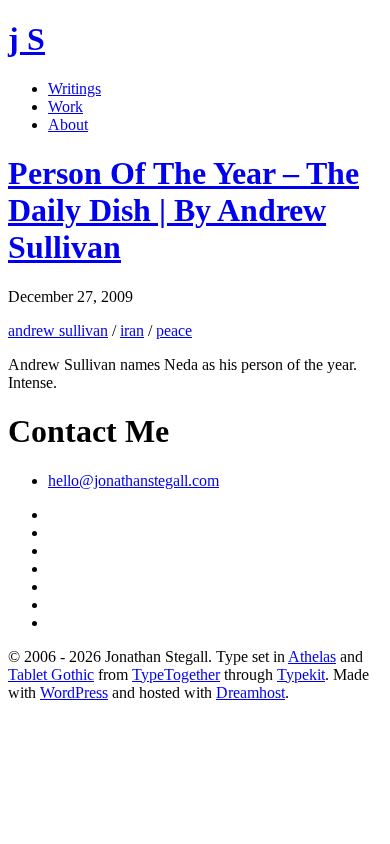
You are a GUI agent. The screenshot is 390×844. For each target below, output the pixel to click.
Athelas (312, 656)
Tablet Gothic (51, 674)
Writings (74, 88)
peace (174, 330)
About (68, 124)
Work (65, 106)
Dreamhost (250, 692)
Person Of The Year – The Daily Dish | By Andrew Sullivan (183, 210)
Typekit (301, 674)
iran (132, 330)
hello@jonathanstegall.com (133, 480)
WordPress (74, 692)
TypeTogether (176, 674)
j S (26, 39)
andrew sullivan (58, 330)
